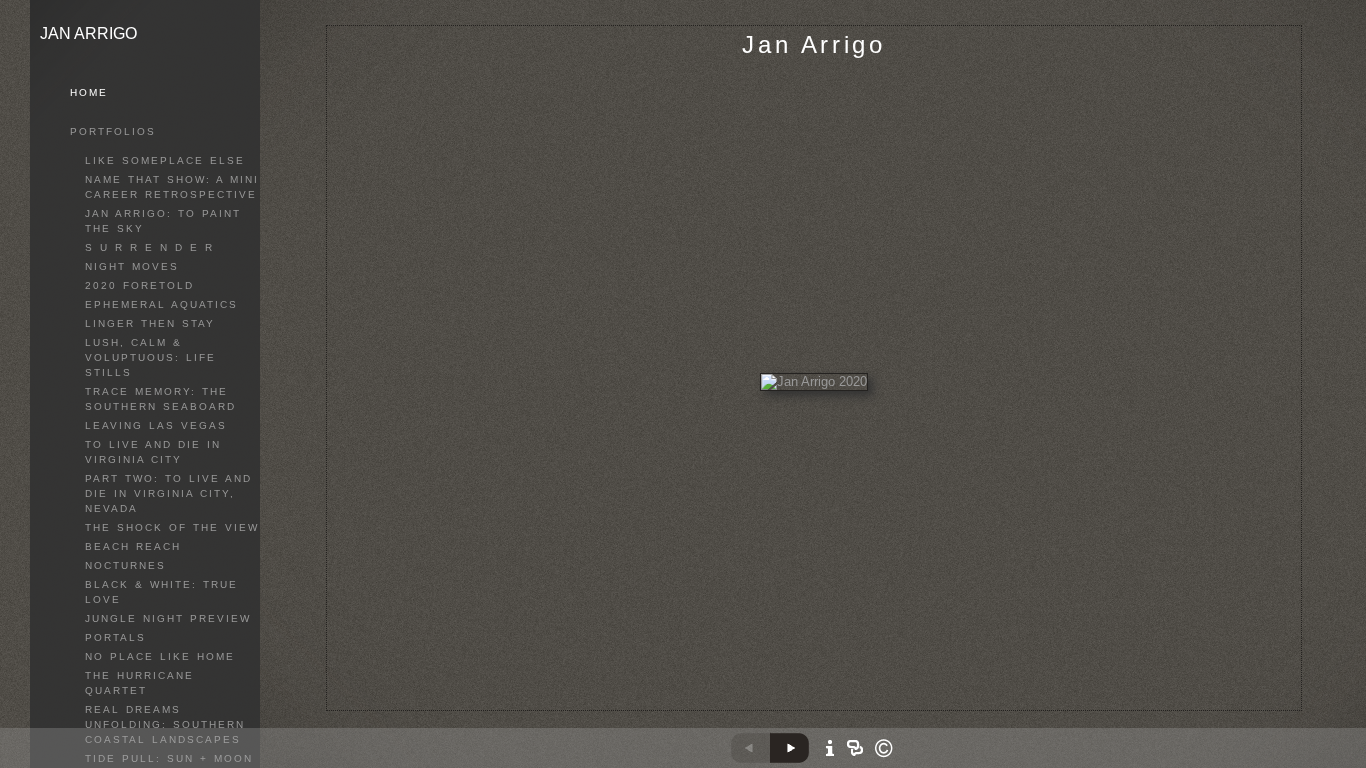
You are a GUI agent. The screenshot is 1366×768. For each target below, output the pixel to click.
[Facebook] (827, 706)
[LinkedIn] (852, 706)
